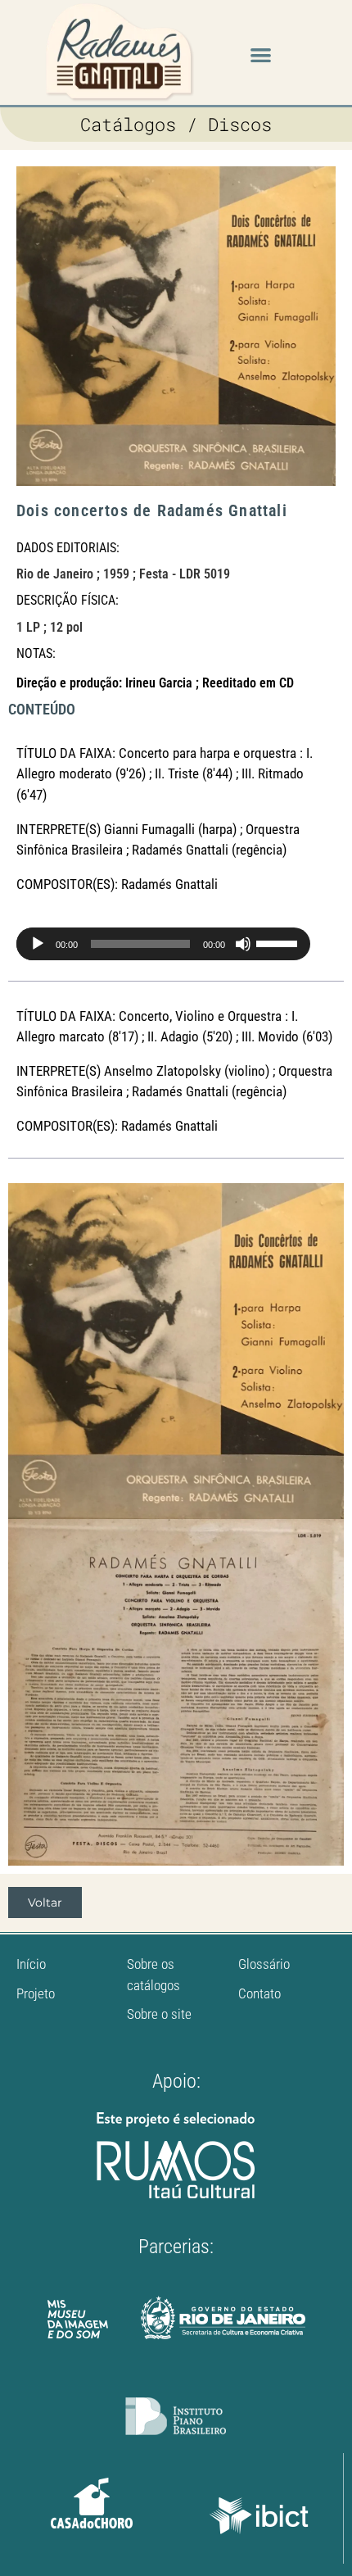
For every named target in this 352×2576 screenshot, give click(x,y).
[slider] (279, 942)
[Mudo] (243, 944)
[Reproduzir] (38, 944)
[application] (114, 944)
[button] (261, 54)
